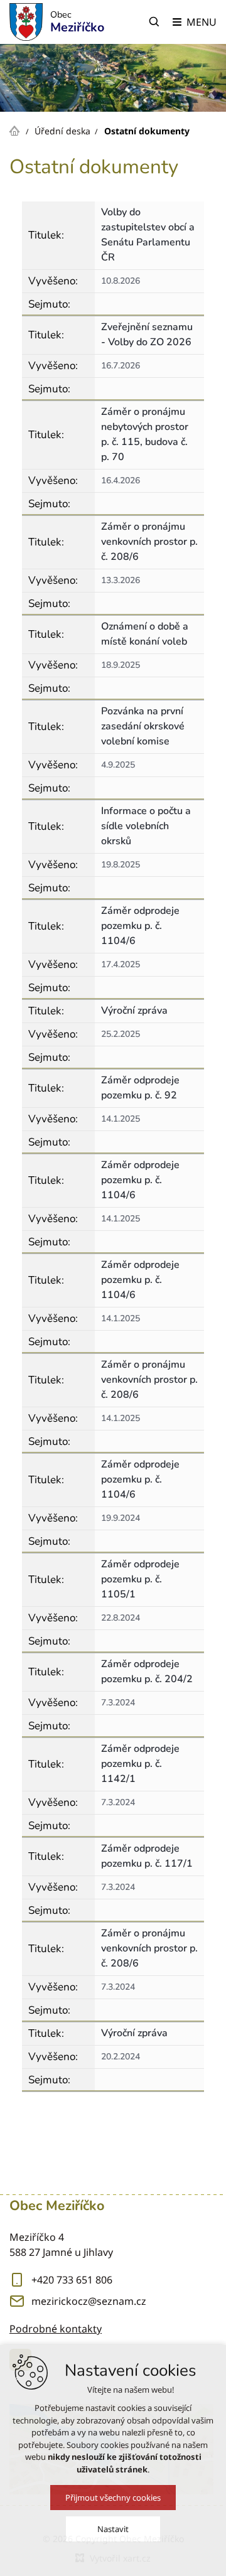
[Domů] (18, 129)
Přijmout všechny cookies (113, 2498)
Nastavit (113, 2529)
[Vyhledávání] (154, 22)
